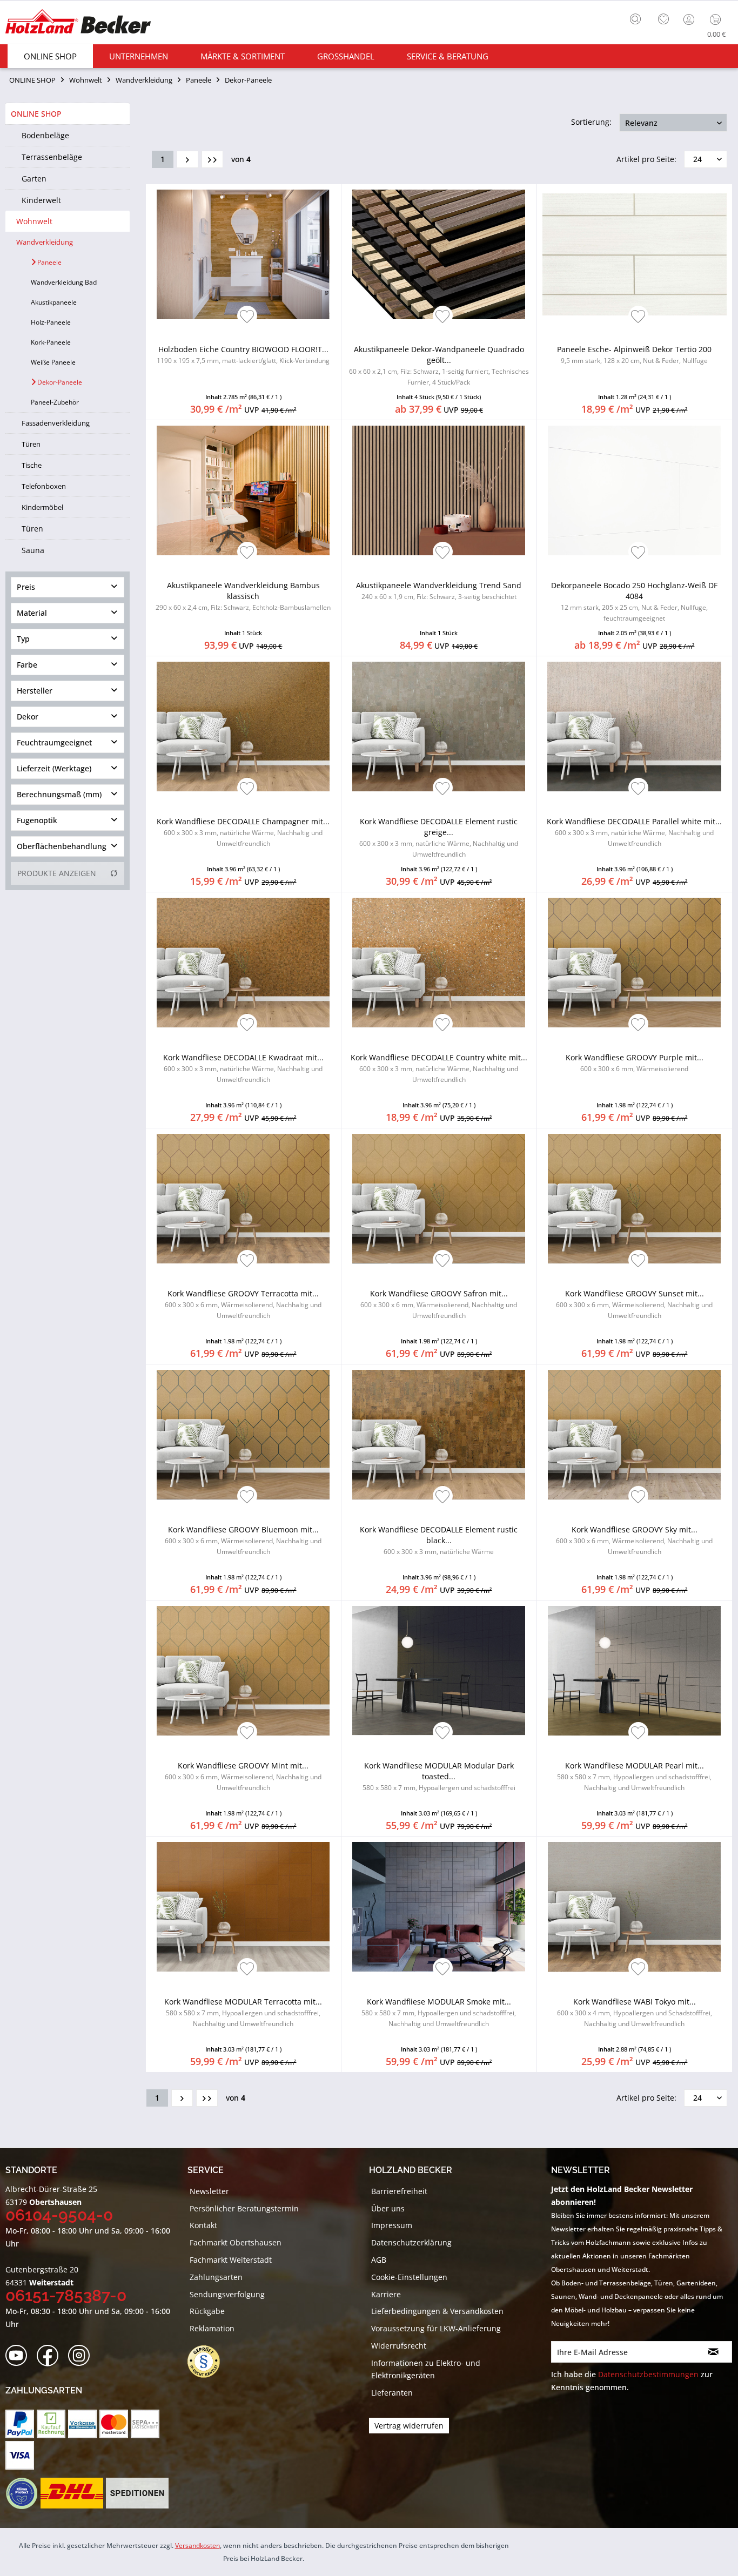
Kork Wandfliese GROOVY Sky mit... (634, 1540)
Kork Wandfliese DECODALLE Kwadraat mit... (243, 1068)
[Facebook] (51, 2356)
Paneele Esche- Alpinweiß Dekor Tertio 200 (634, 355)
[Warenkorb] (718, 19)
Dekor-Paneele (59, 382)
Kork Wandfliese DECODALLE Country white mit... (439, 1068)
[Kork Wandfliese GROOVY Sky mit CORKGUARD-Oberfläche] (635, 1435)
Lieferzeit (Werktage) (54, 768)
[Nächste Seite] (187, 159)
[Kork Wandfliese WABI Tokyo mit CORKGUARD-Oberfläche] (635, 1907)
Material (32, 613)
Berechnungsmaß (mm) (59, 794)
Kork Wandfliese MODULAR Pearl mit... (634, 1776)
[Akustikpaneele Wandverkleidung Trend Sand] (439, 490)
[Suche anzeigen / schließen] (635, 19)
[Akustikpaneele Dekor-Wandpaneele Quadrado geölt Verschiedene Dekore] (439, 254)
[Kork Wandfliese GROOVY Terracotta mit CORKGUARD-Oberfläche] (243, 1199)
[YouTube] (20, 2356)
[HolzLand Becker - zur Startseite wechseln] (78, 23)
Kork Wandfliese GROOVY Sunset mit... (634, 1304)
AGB (379, 2260)
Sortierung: (591, 122)
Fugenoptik (37, 820)
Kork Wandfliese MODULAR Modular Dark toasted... (439, 1776)
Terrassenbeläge (52, 157)
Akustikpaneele (54, 302)
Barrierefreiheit (399, 2191)
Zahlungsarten (216, 2277)
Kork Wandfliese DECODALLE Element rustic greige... (439, 838)
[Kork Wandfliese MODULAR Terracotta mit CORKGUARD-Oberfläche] (243, 1907)
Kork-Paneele (51, 342)
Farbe (27, 665)
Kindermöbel (42, 507)
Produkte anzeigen (57, 873)
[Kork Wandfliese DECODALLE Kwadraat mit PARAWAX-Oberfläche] (243, 963)
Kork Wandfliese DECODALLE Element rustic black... (439, 1540)
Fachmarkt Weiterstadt (231, 2260)
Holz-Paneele (51, 322)
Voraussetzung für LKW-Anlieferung (436, 2328)
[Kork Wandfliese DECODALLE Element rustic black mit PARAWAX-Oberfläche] (439, 1435)
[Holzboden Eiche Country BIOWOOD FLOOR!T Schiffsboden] (243, 254)
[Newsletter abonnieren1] (714, 2352)
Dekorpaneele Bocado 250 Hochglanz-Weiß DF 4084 (634, 601)
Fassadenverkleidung (56, 423)
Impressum (392, 2225)
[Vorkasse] (82, 2424)
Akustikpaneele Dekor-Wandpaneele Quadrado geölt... (439, 365)
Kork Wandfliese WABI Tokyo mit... (635, 2012)
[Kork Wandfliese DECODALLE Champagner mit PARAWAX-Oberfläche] (243, 727)
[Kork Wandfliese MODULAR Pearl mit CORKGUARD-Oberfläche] (635, 1671)
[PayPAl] (20, 2424)
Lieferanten (392, 2393)
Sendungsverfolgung (227, 2294)
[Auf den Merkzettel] (247, 317)
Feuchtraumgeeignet (54, 742)
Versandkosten (197, 2545)
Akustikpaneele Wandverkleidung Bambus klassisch (243, 596)
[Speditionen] (137, 2493)
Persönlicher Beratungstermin (244, 2208)
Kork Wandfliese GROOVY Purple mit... (635, 1063)
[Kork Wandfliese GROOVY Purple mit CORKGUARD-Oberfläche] (635, 963)
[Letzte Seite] (212, 159)
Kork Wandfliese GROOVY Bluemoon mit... (243, 1540)
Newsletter (209, 2191)
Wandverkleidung (45, 242)
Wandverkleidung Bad (64, 282)
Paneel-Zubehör (55, 402)
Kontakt (203, 2225)
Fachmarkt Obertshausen (236, 2242)
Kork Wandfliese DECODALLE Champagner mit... (243, 832)
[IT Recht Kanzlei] (209, 2362)
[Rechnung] (51, 2424)
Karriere (386, 2294)
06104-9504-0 (59, 2215)
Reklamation (212, 2328)
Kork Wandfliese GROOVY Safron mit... (439, 1304)
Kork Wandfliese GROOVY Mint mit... (243, 1776)
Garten (34, 179)
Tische (32, 465)
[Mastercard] (114, 2424)
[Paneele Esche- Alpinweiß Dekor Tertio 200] (635, 254)
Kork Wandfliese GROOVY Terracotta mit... (243, 1304)
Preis (26, 587)
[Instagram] (82, 2356)
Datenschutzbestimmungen (648, 2374)
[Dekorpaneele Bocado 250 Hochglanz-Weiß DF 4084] (635, 490)
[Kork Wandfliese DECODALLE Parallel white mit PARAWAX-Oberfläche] (635, 727)
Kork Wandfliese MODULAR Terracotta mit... (243, 2012)
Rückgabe (207, 2311)
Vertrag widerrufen (409, 2426)
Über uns (388, 2208)
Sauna (33, 550)
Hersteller (35, 691)
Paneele (49, 262)
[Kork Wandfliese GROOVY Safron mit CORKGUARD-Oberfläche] (439, 1199)
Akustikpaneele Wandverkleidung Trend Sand (439, 591)
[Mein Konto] (690, 19)
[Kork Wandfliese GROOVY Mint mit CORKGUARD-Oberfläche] (243, 1671)
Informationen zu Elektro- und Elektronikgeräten (426, 2369)
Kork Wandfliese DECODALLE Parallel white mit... (634, 832)
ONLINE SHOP (36, 114)
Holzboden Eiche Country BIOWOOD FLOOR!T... (243, 355)
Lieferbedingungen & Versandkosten (437, 2311)
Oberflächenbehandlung (62, 846)
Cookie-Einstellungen (409, 2277)
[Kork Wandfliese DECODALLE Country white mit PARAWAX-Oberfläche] (439, 963)
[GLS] (21, 2493)
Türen (31, 444)
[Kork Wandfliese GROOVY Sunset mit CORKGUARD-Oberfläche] (635, 1199)
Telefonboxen (44, 486)
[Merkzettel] (663, 19)
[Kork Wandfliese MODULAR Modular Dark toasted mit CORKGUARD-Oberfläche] (439, 1671)
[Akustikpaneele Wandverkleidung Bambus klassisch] (243, 490)
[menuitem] (638, 18)
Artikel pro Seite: (646, 159)
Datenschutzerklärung (411, 2242)
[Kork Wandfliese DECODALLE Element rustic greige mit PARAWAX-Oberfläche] (439, 727)
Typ (23, 639)
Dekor (28, 717)
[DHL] (72, 2493)
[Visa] (20, 2455)
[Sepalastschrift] (145, 2424)
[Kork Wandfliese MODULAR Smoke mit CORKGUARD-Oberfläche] (439, 1907)
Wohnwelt (34, 221)
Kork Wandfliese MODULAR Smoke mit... (439, 2012)
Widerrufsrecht (399, 2346)
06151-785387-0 (66, 2295)
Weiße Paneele (53, 362)
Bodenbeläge (45, 135)
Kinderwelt (41, 200)
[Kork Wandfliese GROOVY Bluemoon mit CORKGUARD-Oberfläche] (243, 1435)
